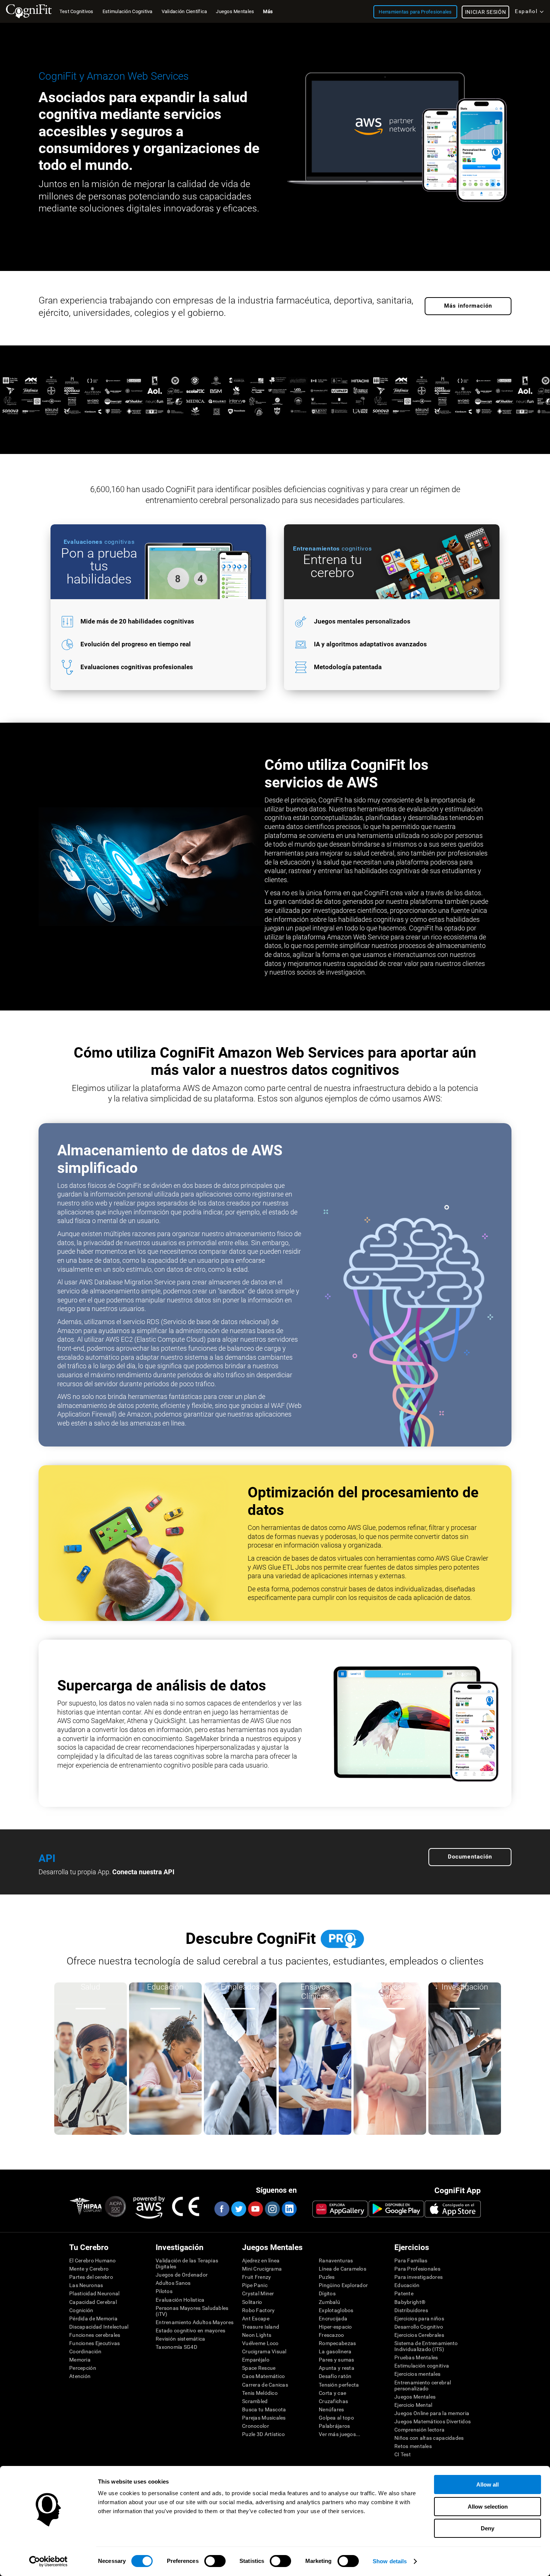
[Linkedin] (289, 2209)
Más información (468, 306)
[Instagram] (272, 2209)
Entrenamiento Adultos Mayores (195, 2322)
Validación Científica (184, 11)
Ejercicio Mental (413, 2405)
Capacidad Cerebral (93, 2302)
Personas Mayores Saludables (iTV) (192, 2311)
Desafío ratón (335, 2376)
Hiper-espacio (335, 2327)
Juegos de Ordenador (182, 2275)
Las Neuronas (86, 2285)
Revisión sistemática (181, 2339)
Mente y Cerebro (89, 2269)
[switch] (215, 2561)
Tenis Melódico (260, 2393)
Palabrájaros (334, 2426)
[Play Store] (396, 2209)
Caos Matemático (263, 2376)
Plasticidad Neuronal (94, 2293)
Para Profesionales (417, 2269)
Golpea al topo (336, 2418)
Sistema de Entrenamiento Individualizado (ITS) (426, 2346)
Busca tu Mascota (264, 2409)
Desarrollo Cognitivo (419, 2327)
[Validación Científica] (275, 422)
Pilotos (164, 2291)
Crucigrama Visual (264, 2351)
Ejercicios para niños (419, 2319)
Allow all (488, 2484)
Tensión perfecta (339, 2385)
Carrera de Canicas (265, 2385)
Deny (488, 2528)
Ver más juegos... (340, 2434)
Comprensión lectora (419, 2430)
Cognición (81, 2310)
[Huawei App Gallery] (340, 2209)
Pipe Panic (255, 2285)
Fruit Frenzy (256, 2277)
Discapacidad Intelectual (99, 2327)
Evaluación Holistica (180, 2300)
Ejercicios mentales (417, 2374)
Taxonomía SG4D (176, 2347)
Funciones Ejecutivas (95, 2343)
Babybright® (410, 2302)
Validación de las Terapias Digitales (187, 2263)
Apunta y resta (337, 2368)
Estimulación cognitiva (422, 2366)
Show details (390, 2561)
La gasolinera (335, 2351)
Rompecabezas (337, 2343)
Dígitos (327, 2293)
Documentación (470, 1857)
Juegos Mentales (415, 2397)
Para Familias (411, 2261)
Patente (404, 2293)
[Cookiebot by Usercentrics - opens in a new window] (48, 2561)
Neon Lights (257, 2335)
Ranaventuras (336, 2261)
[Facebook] (221, 2209)
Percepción (83, 2368)
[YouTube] (255, 2209)
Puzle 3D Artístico (263, 2434)
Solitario (252, 2302)
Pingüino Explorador (343, 2285)
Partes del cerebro (91, 2277)
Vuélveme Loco (260, 2343)
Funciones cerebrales (95, 2335)
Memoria (80, 2360)
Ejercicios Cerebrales (419, 2335)
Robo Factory (258, 2310)
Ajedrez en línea (261, 2261)
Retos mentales (413, 2446)
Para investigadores (418, 2277)
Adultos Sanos (173, 2283)
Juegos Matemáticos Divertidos (433, 2421)
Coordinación (85, 2351)
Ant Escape (256, 2319)
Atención (80, 2376)
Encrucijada (333, 2319)
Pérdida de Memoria (93, 2319)
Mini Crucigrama (262, 2269)
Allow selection (488, 2507)
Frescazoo (331, 2335)
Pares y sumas (337, 2360)
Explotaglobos (336, 2310)
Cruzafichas (333, 2401)
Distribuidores (411, 2310)
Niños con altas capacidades (429, 2438)
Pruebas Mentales (416, 2357)
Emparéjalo (256, 2360)
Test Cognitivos (77, 11)
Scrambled (255, 2401)
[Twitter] (238, 2209)
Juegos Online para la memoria (432, 2413)
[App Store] (453, 2209)
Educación (407, 2285)
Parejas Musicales (264, 2418)
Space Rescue (259, 2368)
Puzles (327, 2277)
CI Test (403, 2454)
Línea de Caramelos (343, 2269)
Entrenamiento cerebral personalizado (423, 2386)
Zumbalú (329, 2302)
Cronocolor (256, 2426)
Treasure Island (261, 2327)
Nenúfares (331, 2409)
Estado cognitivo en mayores (191, 2330)
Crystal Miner (258, 2293)
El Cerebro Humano (93, 2261)
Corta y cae (332, 2393)
